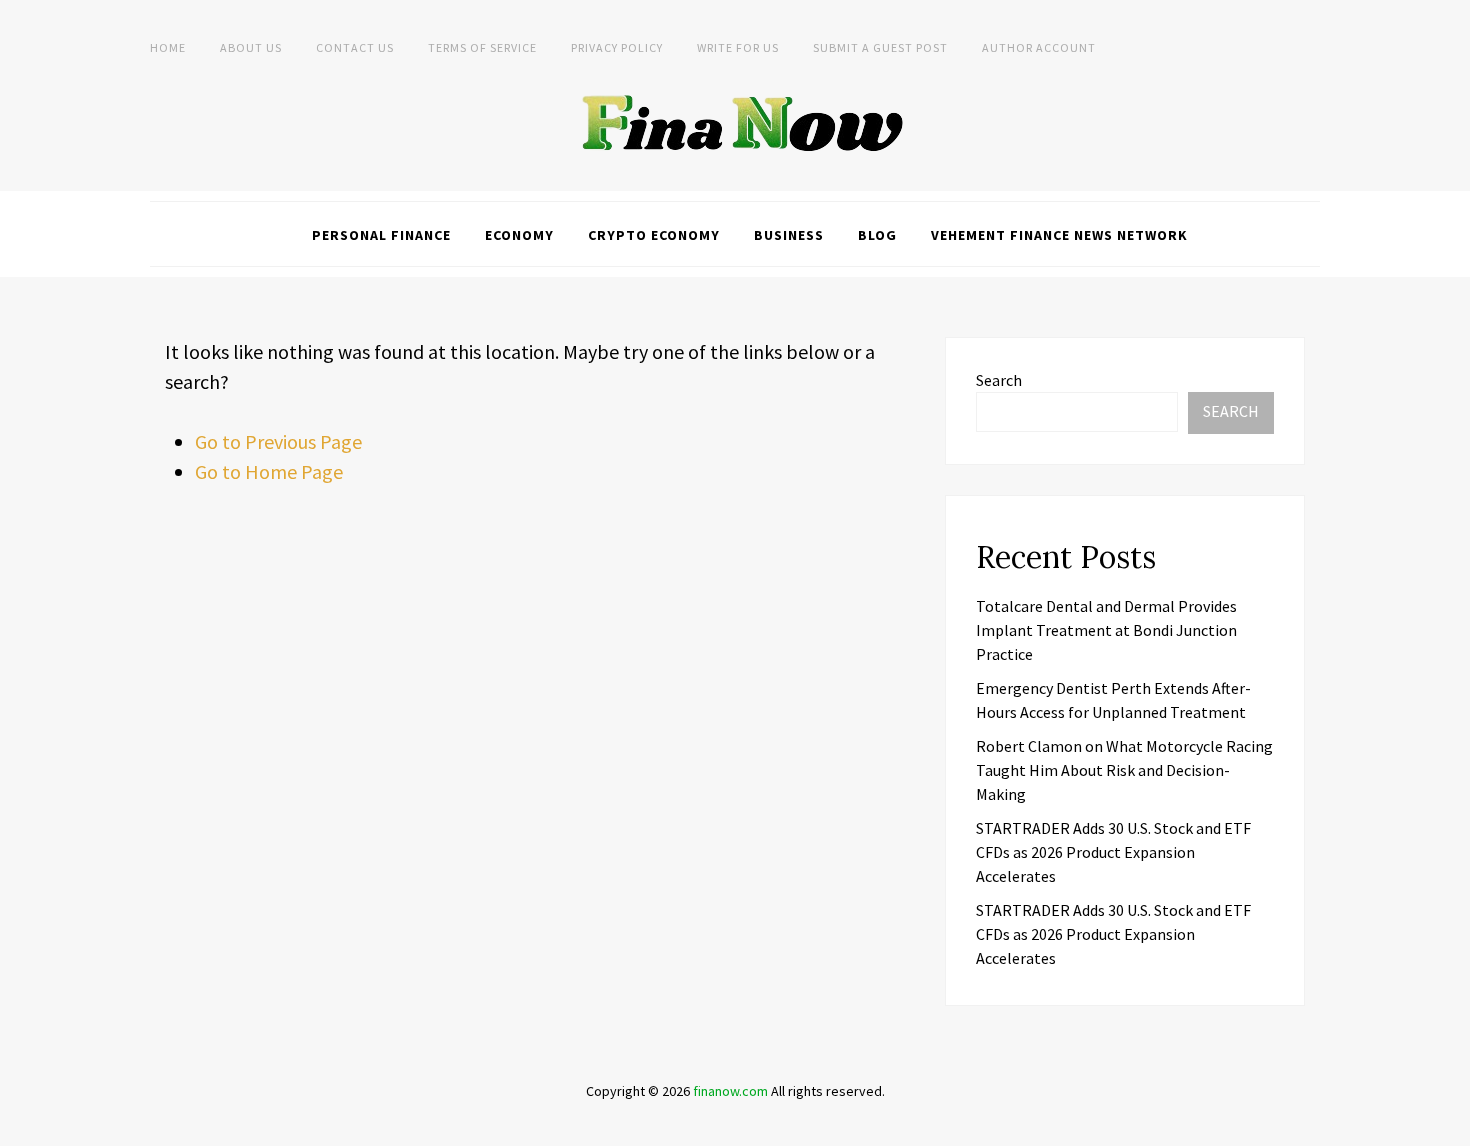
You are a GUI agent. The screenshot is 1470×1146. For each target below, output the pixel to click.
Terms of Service (482, 47)
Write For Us (738, 47)
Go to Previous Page (278, 441)
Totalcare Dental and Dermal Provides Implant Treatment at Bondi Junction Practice (1106, 630)
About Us (251, 47)
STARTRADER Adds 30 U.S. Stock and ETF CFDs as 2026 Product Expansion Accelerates (1113, 852)
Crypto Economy (654, 235)
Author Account (1039, 47)
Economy (519, 235)
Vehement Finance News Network (1059, 235)
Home (168, 47)
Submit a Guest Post (880, 47)
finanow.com (730, 1091)
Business (789, 235)
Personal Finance (381, 235)
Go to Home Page (269, 471)
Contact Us (355, 47)
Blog (877, 235)
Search (999, 380)
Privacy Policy (617, 47)
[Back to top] (1450, 1126)
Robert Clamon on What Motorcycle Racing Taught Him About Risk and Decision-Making (1124, 770)
